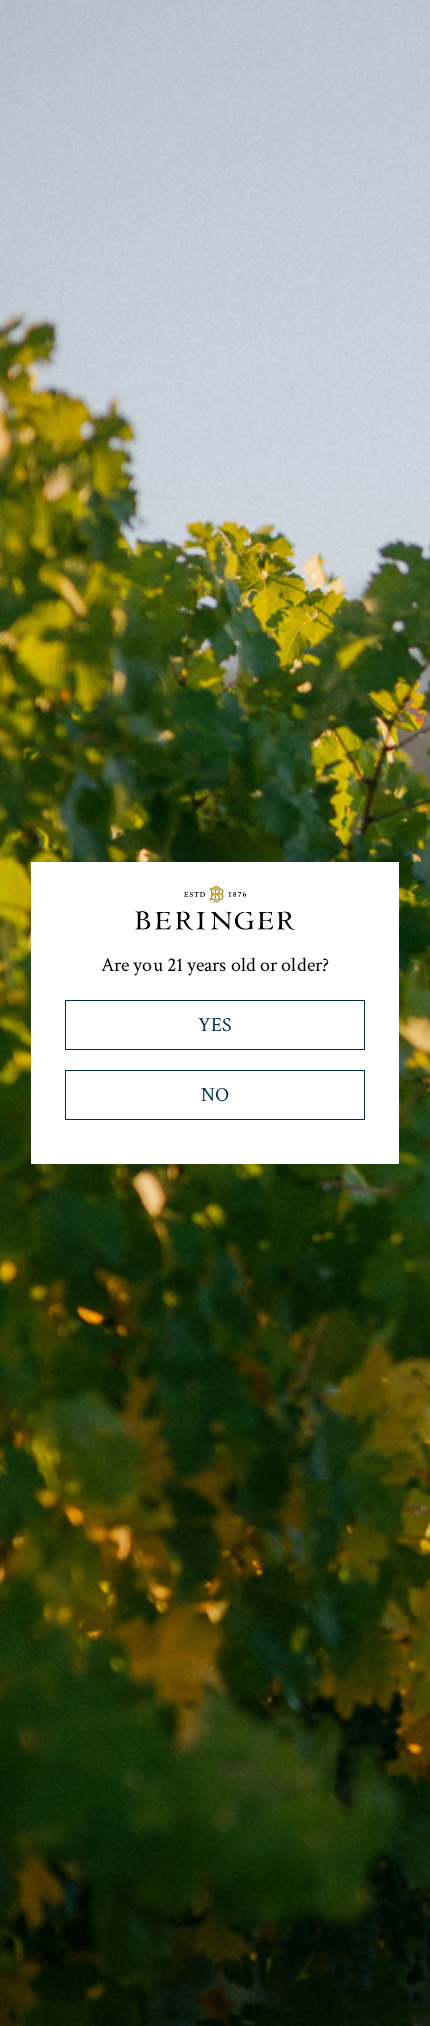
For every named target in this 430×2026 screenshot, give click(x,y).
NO (215, 1095)
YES (215, 1025)
